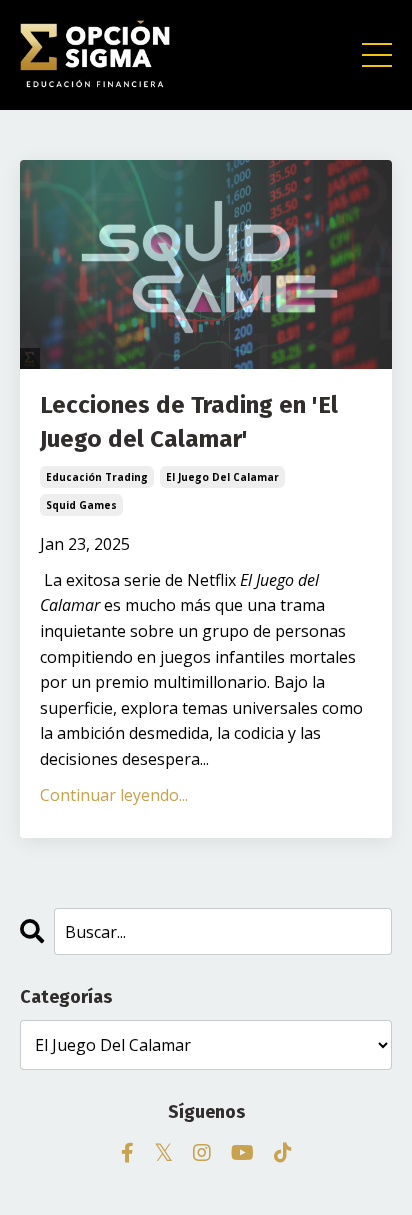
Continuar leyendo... (114, 795)
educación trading (97, 477)
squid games (81, 505)
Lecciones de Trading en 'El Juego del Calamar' (189, 422)
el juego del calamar (222, 477)
